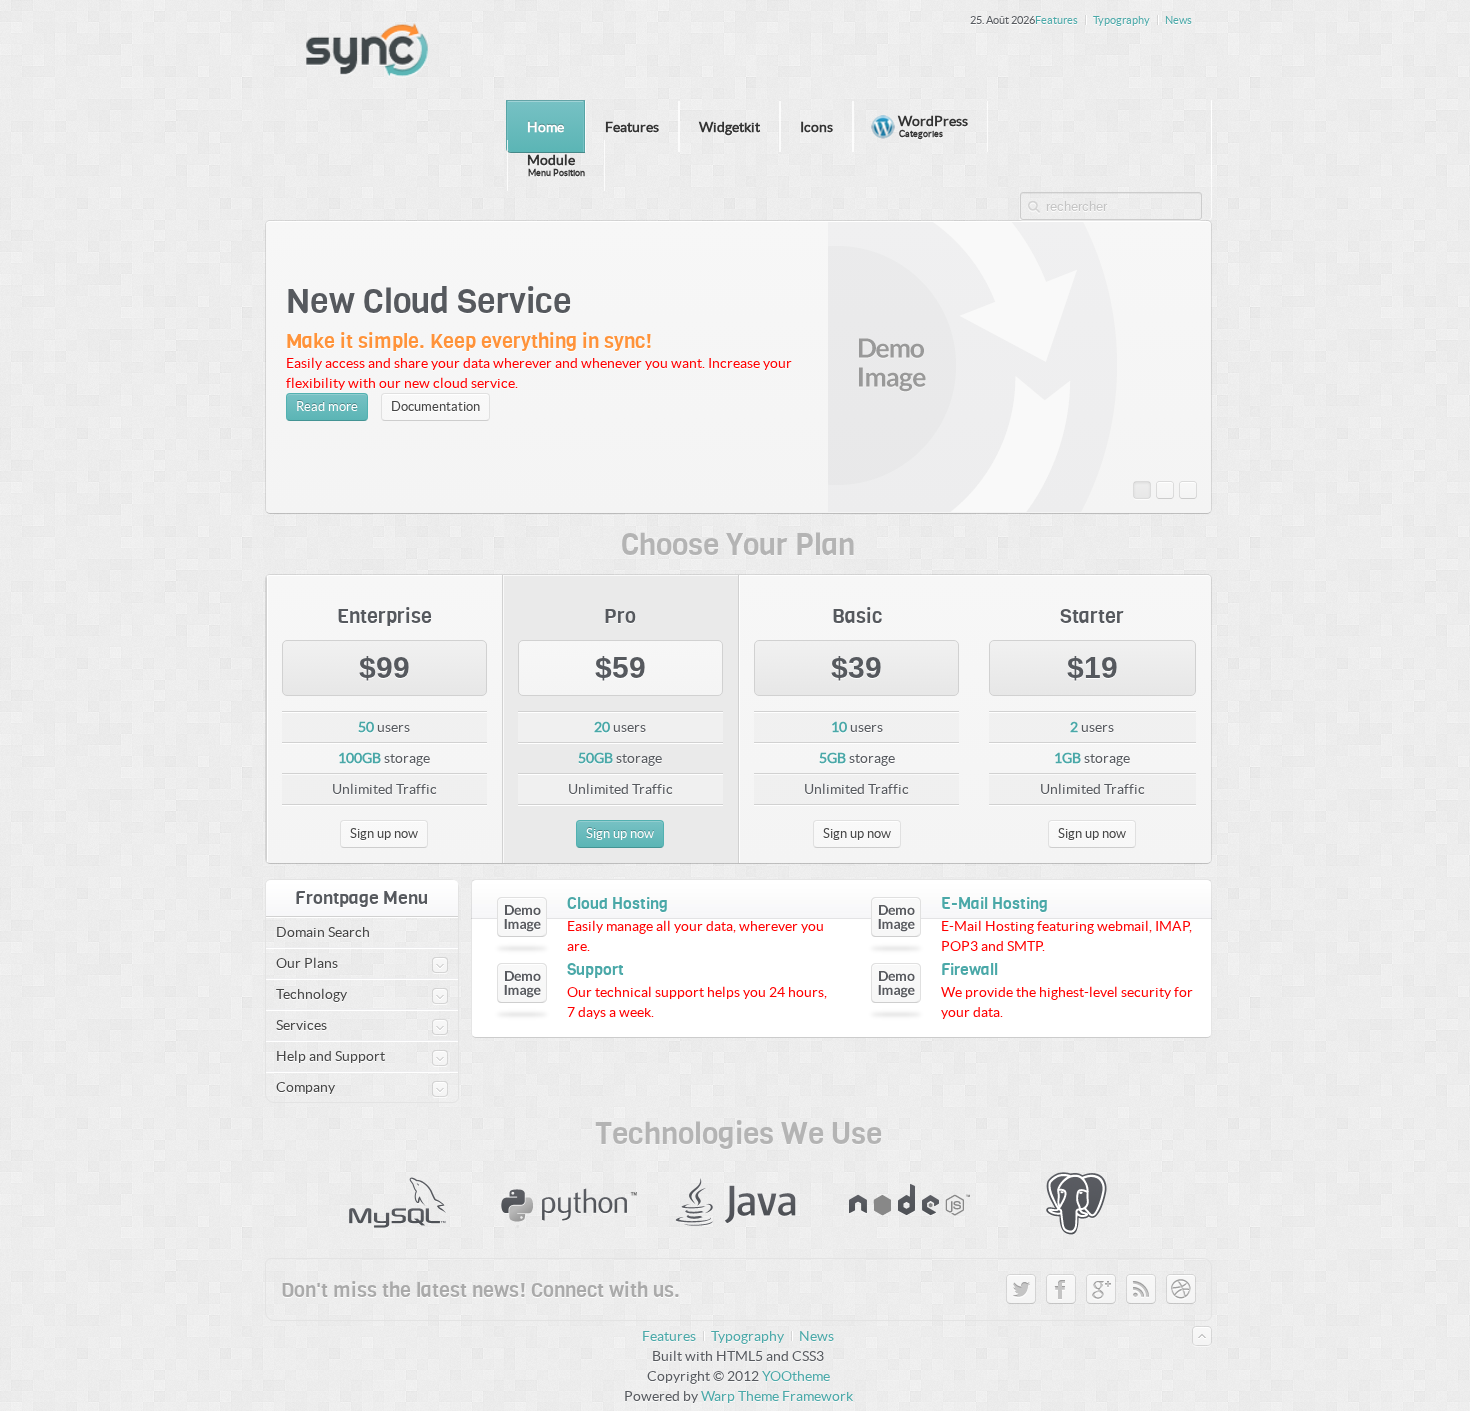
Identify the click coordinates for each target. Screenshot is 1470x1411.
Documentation (435, 406)
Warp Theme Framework (777, 1396)
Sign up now (1092, 833)
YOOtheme (796, 1376)
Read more (327, 406)
